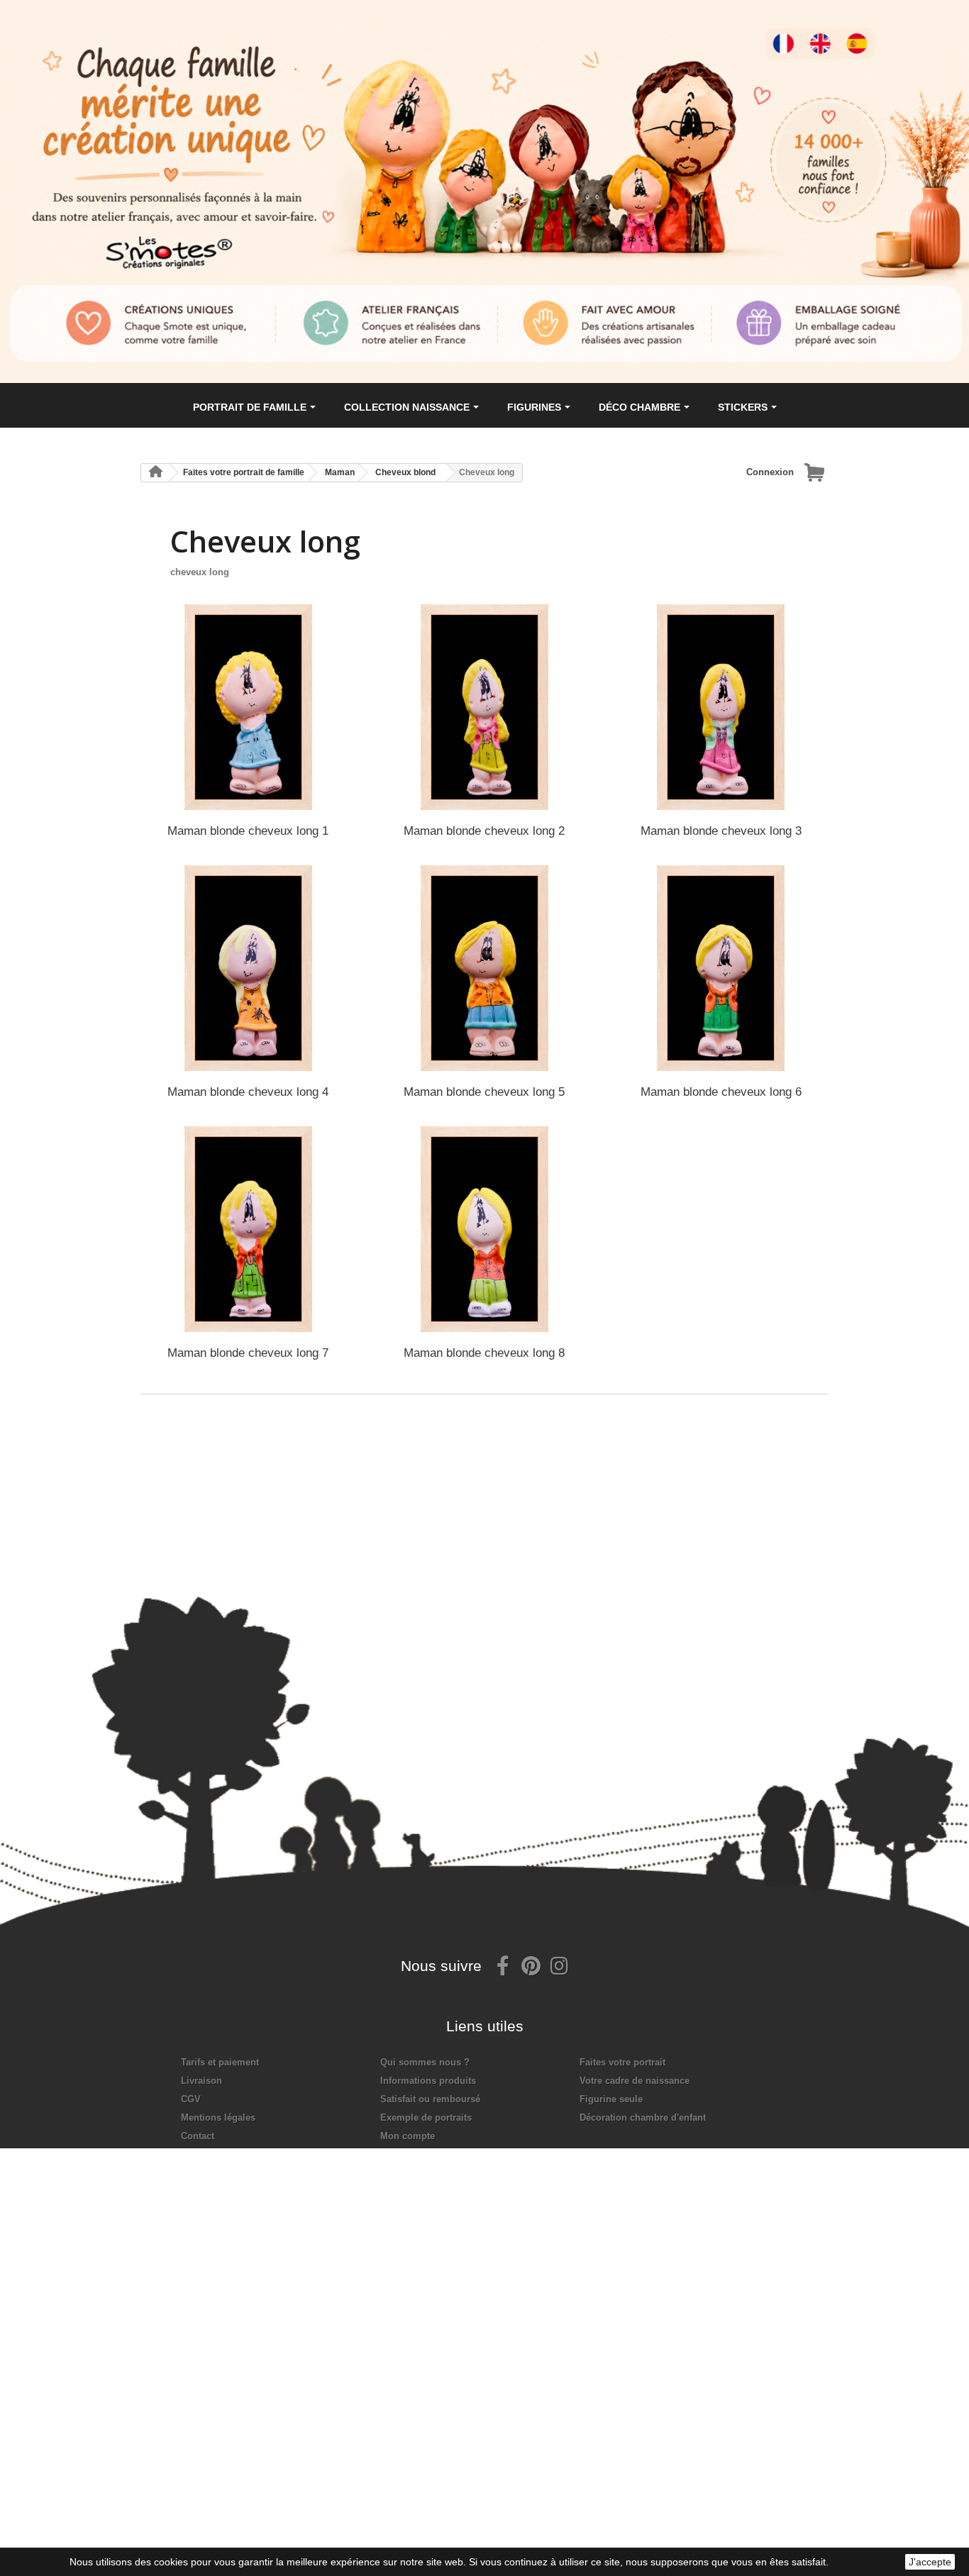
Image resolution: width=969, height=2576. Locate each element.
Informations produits (428, 2081)
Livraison (201, 2081)
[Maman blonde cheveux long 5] (484, 968)
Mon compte (408, 2136)
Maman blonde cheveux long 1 (248, 831)
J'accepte (930, 2562)
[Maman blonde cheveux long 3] (721, 707)
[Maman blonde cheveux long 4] (248, 968)
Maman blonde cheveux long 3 (721, 831)
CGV (191, 2099)
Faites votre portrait (622, 2062)
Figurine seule (611, 2099)
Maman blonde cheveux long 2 (484, 831)
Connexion (770, 472)
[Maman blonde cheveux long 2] (484, 707)
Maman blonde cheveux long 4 (248, 1092)
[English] (831, 33)
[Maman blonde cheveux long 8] (484, 1229)
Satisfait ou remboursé (430, 2099)
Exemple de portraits (426, 2117)
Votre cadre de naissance (635, 2081)
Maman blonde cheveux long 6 (721, 1092)
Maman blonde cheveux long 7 (248, 1353)
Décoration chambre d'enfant (643, 2117)
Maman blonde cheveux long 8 (484, 1353)
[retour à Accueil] (155, 473)
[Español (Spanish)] (870, 33)
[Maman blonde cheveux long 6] (721, 968)
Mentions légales (218, 2117)
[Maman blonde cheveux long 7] (248, 1229)
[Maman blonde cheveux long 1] (248, 707)
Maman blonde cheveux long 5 (484, 1092)
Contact (198, 2136)
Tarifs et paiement (220, 2062)
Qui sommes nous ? (425, 2062)
